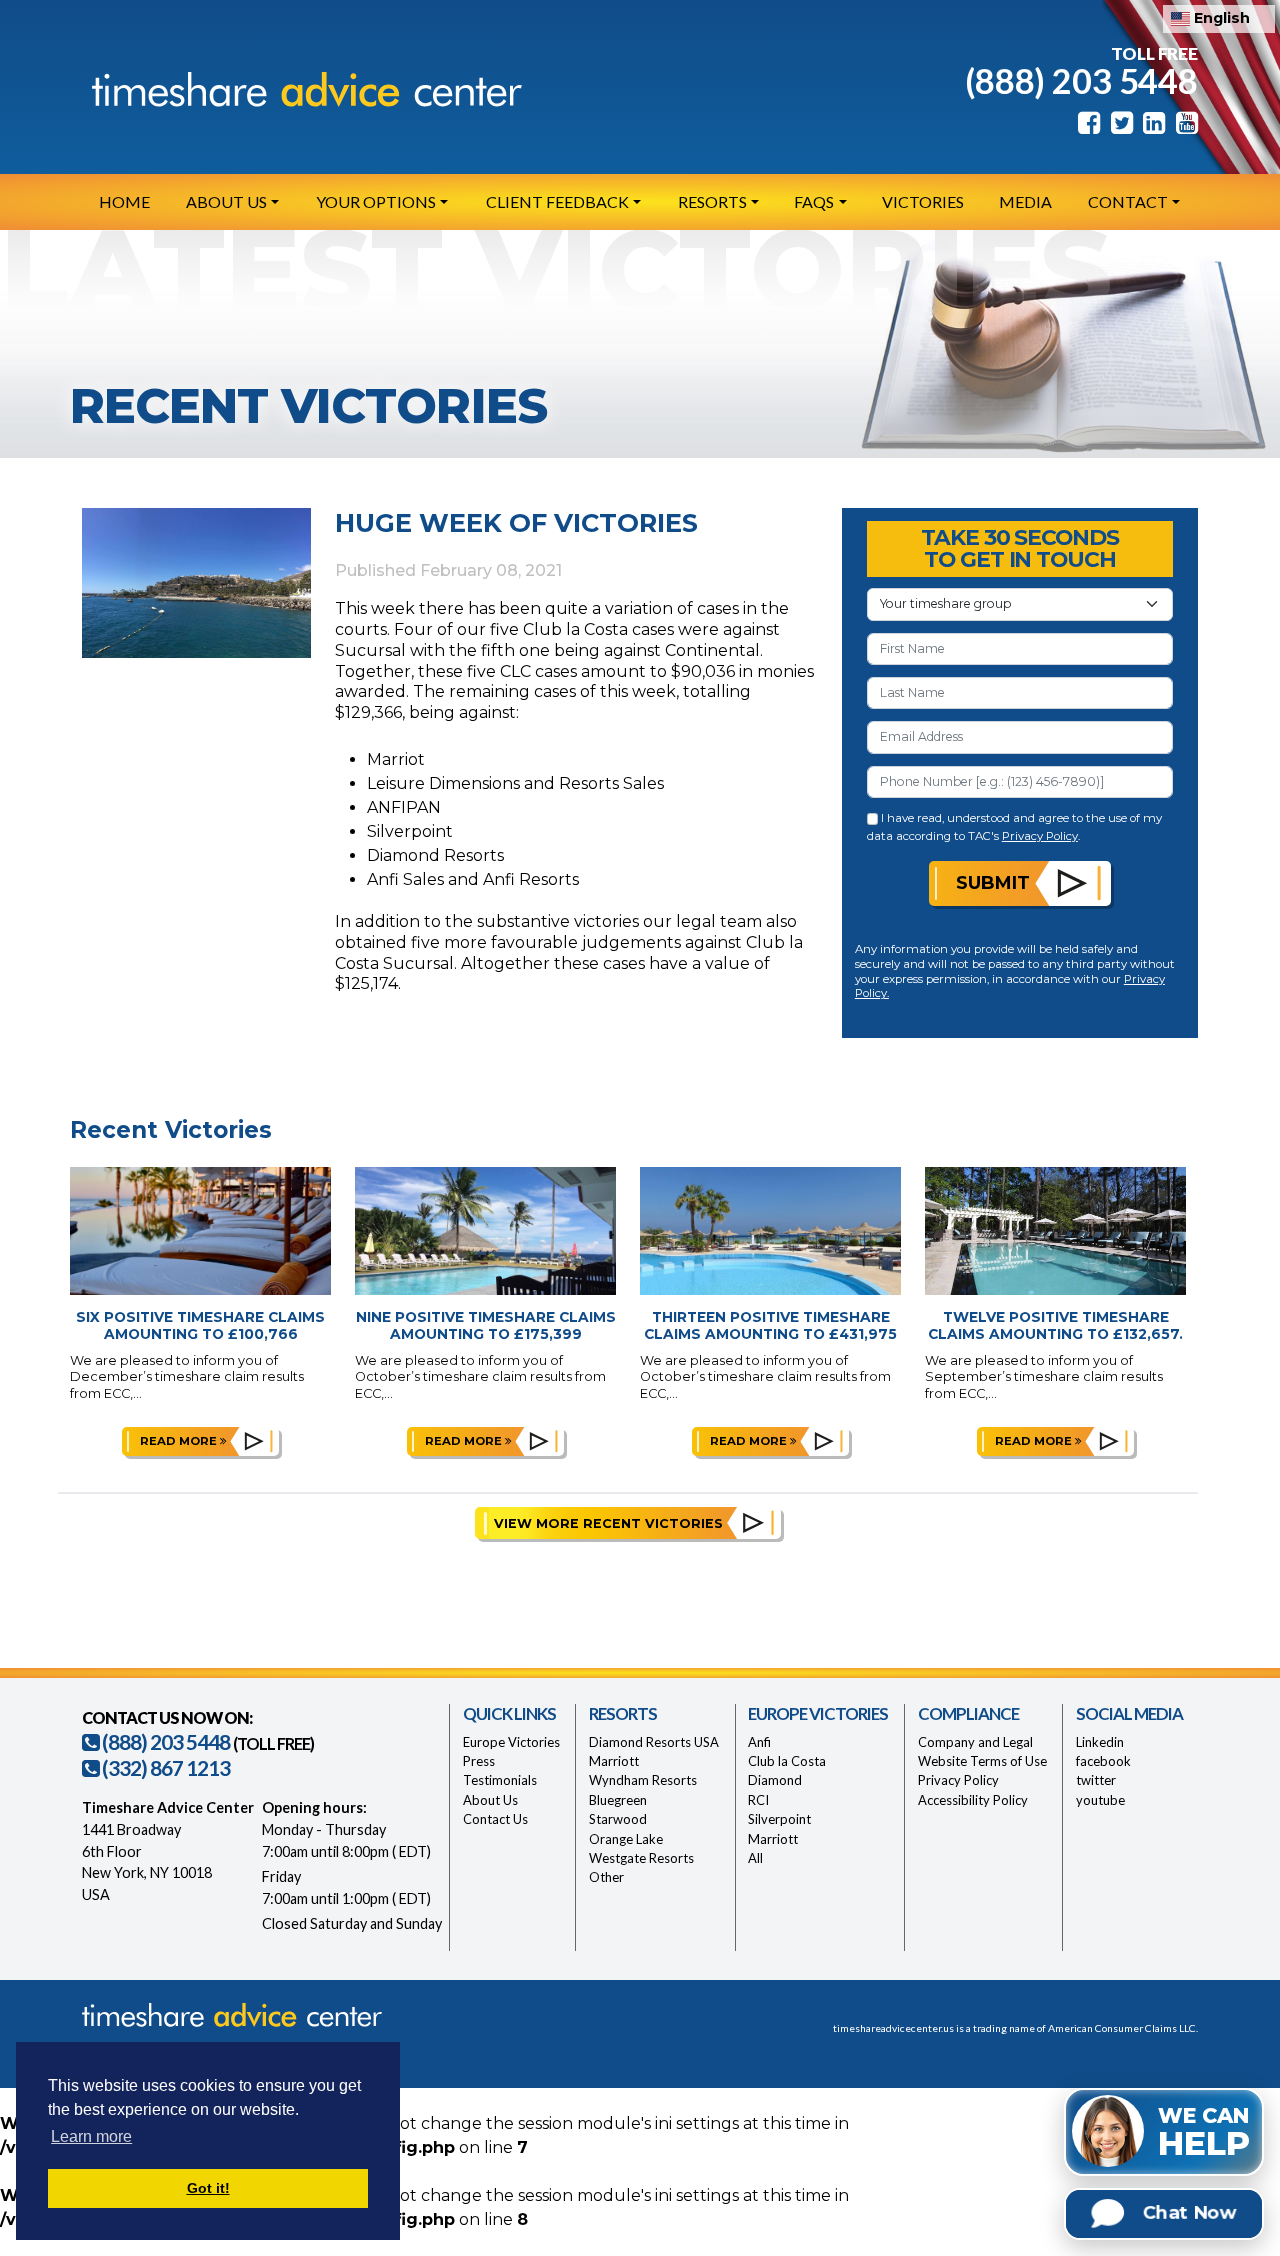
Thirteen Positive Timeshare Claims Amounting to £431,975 (770, 1325)
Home (124, 201)
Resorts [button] (712, 201)
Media (1025, 201)
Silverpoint (779, 1819)
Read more (180, 1441)
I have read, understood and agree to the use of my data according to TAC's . (1015, 826)
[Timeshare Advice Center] (302, 88)
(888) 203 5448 (1081, 80)
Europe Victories (511, 1742)
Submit (993, 882)
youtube (1100, 1800)
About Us (490, 1800)
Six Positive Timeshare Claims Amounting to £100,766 (200, 1325)
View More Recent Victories (608, 1523)
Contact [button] (1128, 201)
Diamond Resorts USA (654, 1742)
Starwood (618, 1819)
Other (606, 1877)
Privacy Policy (1040, 836)
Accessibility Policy (973, 1800)
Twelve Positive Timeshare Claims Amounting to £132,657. (1055, 1325)
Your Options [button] (376, 201)
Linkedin (1100, 1742)
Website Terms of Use (982, 1761)
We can (1204, 2133)
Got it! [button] (208, 2188)
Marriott (614, 1761)
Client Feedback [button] (557, 201)
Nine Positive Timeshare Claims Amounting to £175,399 (486, 1325)
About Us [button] (226, 201)
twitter (1096, 1780)
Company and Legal (975, 1742)
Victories (923, 201)
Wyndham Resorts (643, 1780)
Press (479, 1761)
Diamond (775, 1780)
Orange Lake (626, 1839)
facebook (1103, 1761)
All (755, 1858)
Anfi (759, 1742)
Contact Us (495, 1819)
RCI (758, 1800)
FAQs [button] (814, 201)
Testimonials (500, 1780)
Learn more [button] (91, 2136)
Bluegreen (618, 1800)
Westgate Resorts (641, 1858)
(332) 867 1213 (164, 1768)
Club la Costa (787, 1761)
